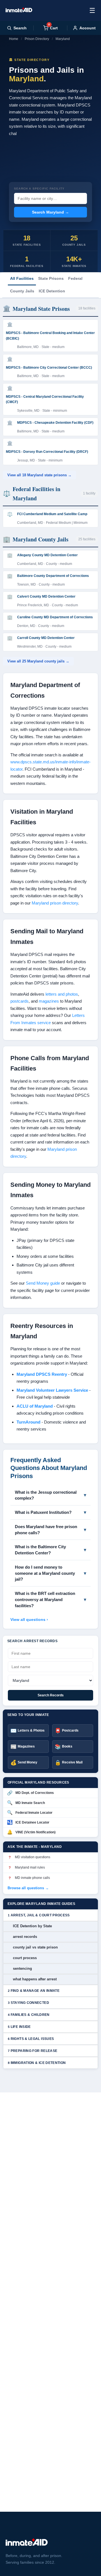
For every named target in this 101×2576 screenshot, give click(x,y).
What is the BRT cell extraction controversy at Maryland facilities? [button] (45, 1600)
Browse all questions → (28, 1888)
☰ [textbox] (92, 10)
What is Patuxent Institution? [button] (43, 1512)
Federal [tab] (75, 278)
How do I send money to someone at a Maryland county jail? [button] (45, 1573)
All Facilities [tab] (22, 278)
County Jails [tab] (22, 291)
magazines (49, 1001)
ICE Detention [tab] (52, 291)
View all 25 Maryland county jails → (38, 661)
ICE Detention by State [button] (32, 1926)
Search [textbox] (20, 28)
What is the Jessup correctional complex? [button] (46, 1495)
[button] (50, 1915)
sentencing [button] (22, 1968)
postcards (19, 1001)
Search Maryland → (50, 212)
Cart (53, 28)
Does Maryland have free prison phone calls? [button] (46, 1530)
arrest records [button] (25, 1937)
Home (14, 39)
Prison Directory (37, 39)
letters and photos (62, 994)
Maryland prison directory (55, 903)
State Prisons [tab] (51, 278)
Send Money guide (43, 1283)
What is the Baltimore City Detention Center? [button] (40, 1550)
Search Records (51, 1695)
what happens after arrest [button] (35, 1979)
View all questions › (29, 1620)
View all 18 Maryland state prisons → (39, 475)
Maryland (63, 39)
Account (88, 28)
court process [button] (25, 1958)
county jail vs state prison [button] (35, 1947)
